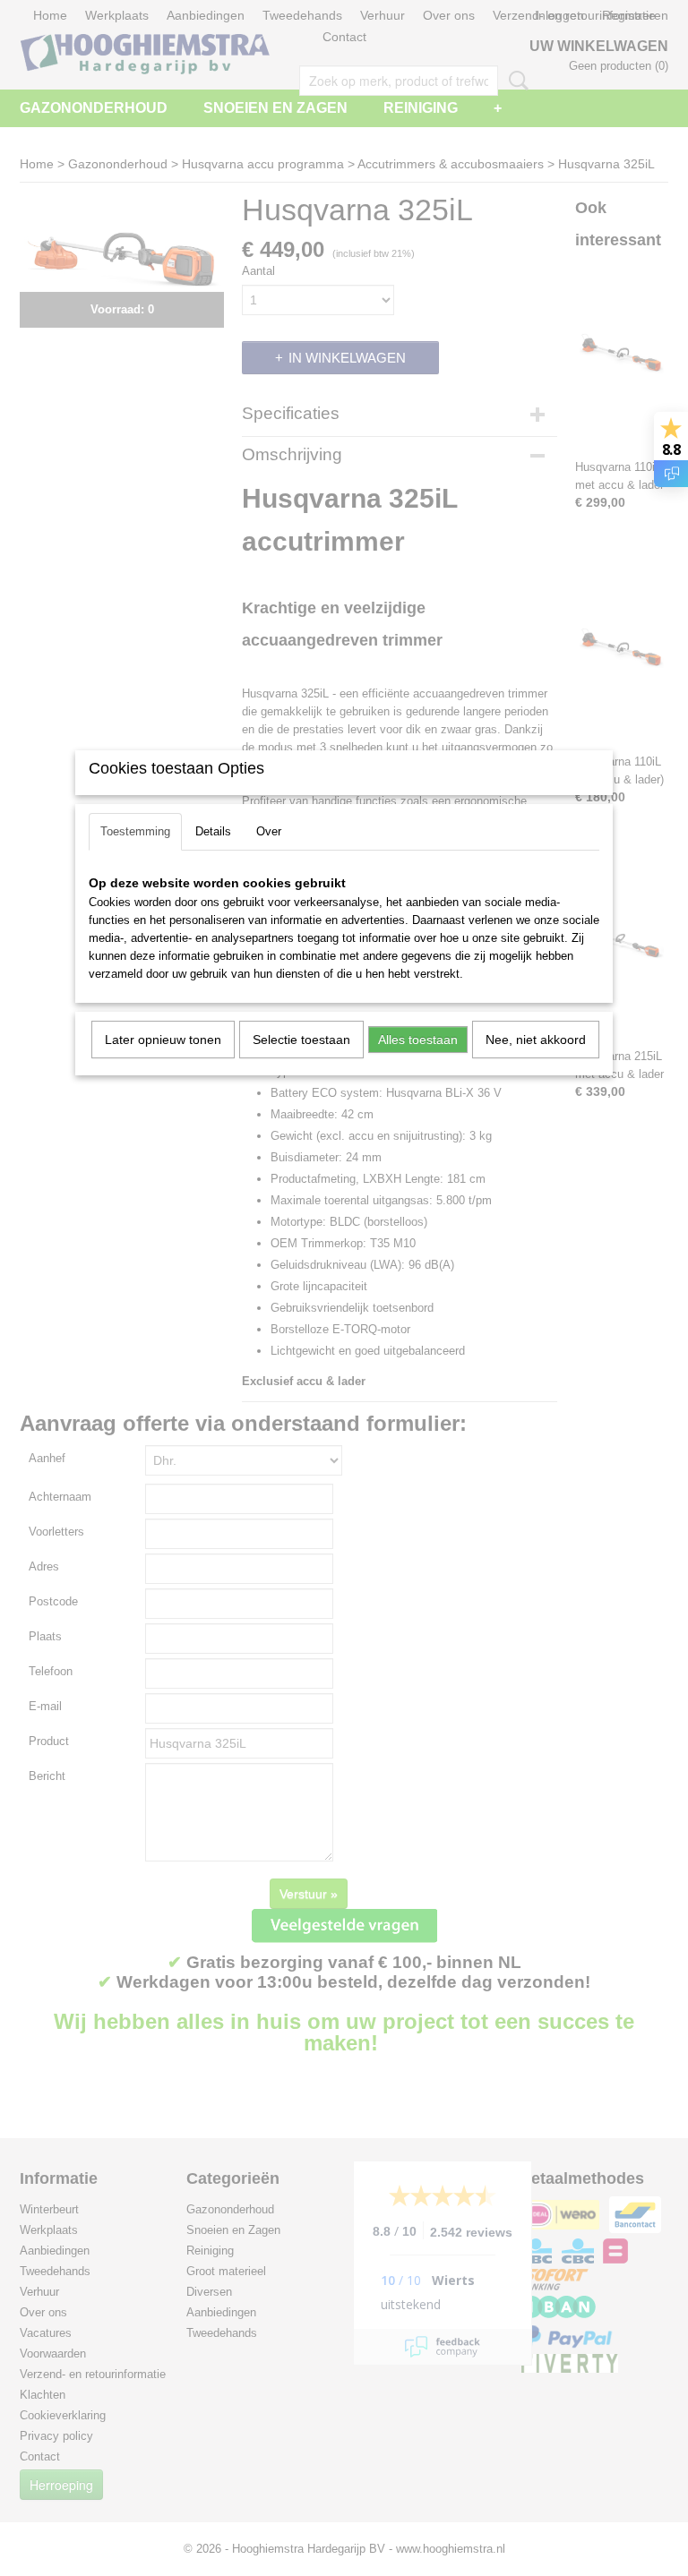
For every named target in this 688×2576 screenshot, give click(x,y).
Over (269, 831)
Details (213, 831)
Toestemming (135, 831)
